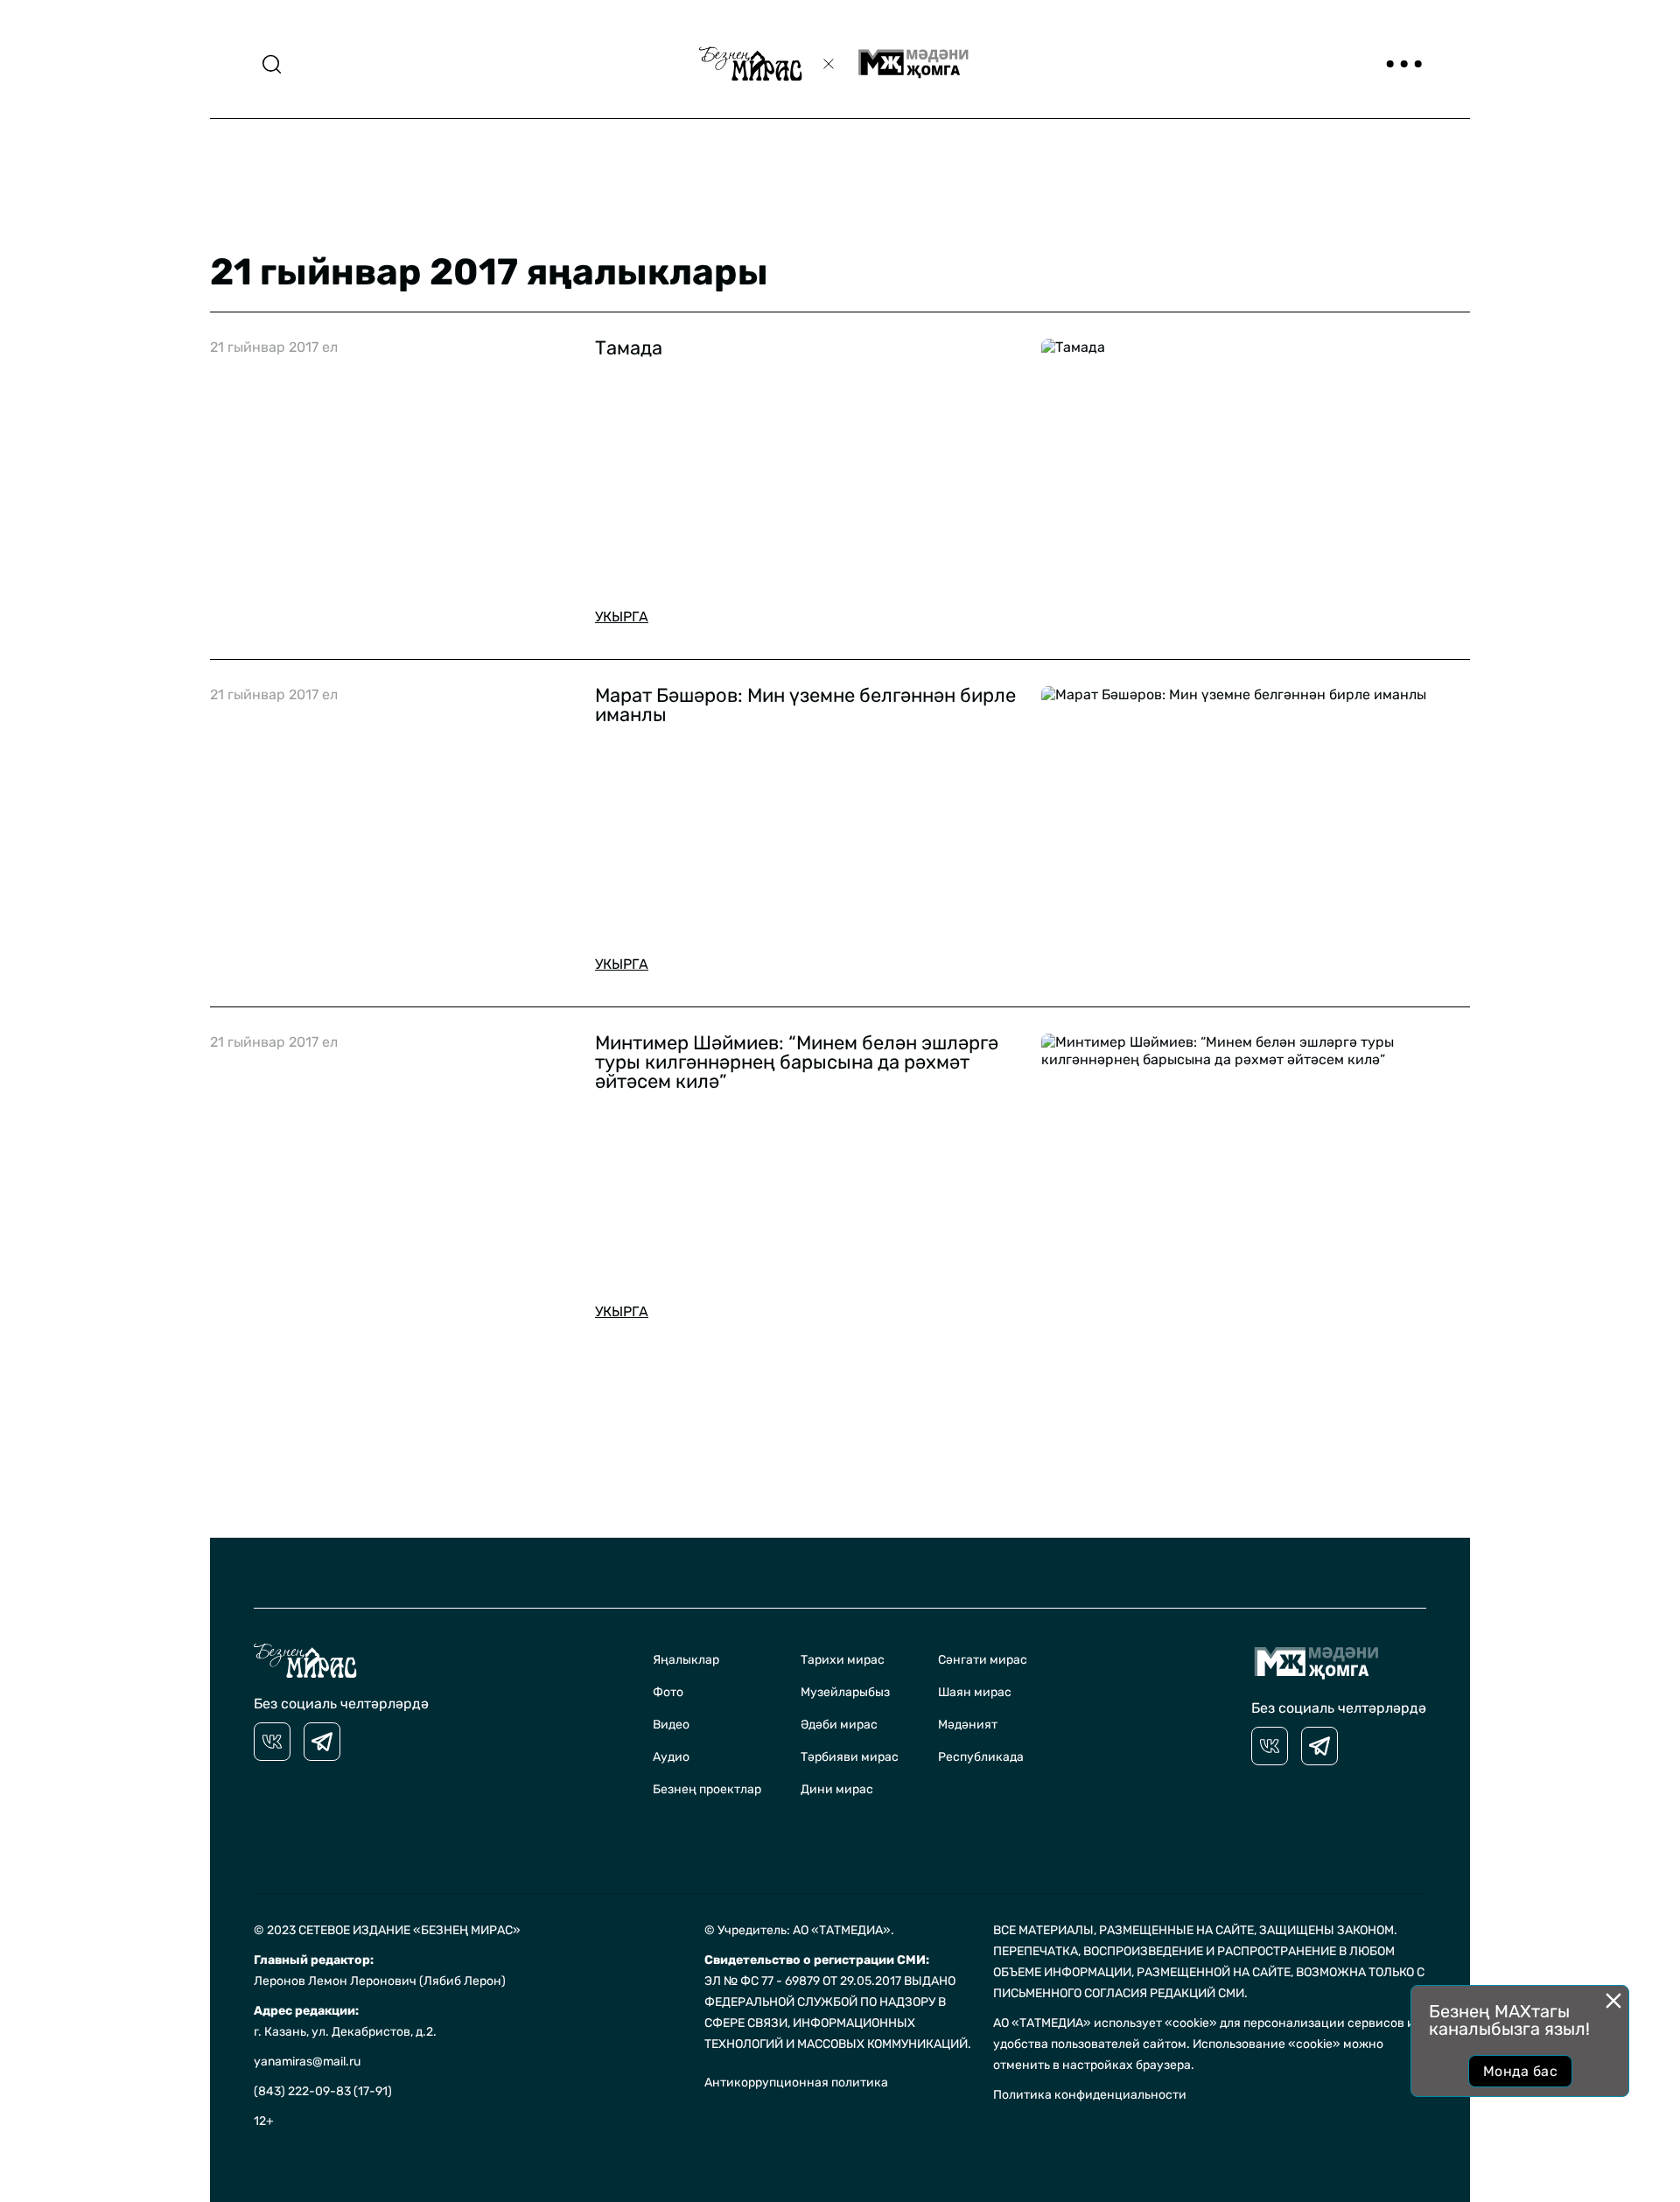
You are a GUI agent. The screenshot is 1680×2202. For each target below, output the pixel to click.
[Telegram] (322, 1742)
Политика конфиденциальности (1090, 2095)
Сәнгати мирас (983, 1660)
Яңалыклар (686, 1660)
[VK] (272, 1742)
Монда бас (1520, 2071)
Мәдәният (968, 1725)
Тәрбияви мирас (850, 1757)
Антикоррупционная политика (796, 2083)
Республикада (981, 1757)
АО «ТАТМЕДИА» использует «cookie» (1105, 2023)
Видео (671, 1725)
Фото (668, 1692)
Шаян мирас (975, 1692)
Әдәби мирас (839, 1725)
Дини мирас (837, 1789)
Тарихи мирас (843, 1660)
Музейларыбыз (845, 1692)
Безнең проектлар (707, 1789)
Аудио (671, 1757)
